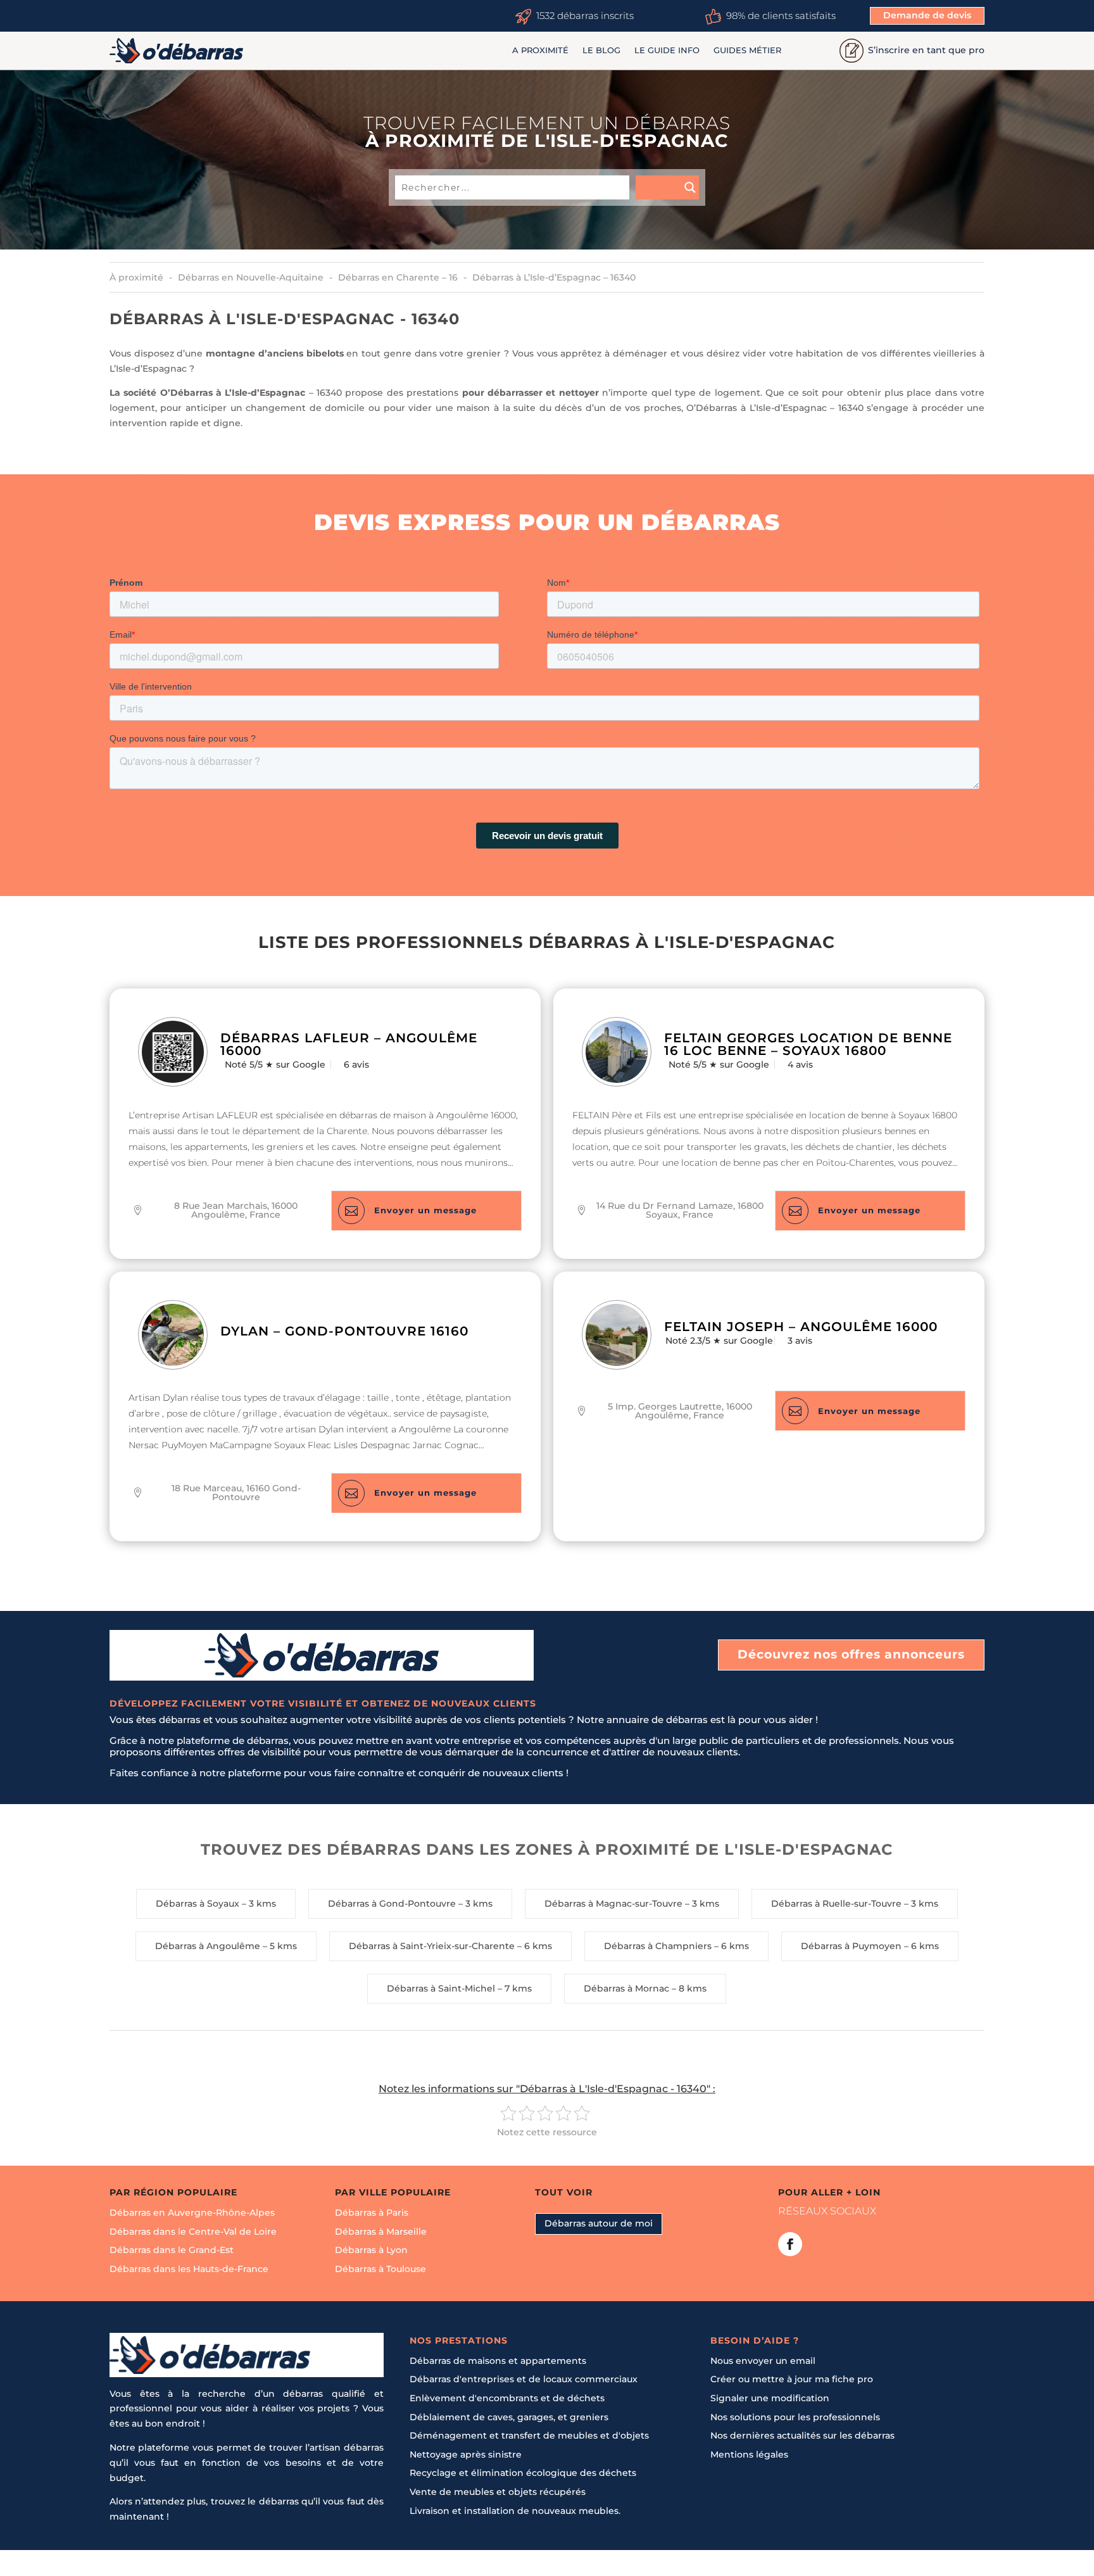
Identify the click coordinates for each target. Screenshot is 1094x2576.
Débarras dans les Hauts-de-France (189, 2269)
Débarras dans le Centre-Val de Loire (193, 2232)
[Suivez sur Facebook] (790, 2244)
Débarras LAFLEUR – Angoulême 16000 (349, 1044)
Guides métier (747, 50)
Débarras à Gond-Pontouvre (392, 1904)
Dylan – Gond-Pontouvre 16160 (344, 1331)
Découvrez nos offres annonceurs (851, 1654)
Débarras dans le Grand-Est (172, 2250)
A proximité (540, 50)
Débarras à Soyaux (198, 1904)
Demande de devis (927, 15)
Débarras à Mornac (626, 1988)
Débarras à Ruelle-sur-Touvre (836, 1904)
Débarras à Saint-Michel (441, 1988)
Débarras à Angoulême (208, 1946)
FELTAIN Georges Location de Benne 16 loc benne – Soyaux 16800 (808, 1044)
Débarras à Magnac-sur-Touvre (613, 1904)
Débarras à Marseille (381, 2232)
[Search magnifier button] (667, 187)
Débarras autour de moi (599, 2223)
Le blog (601, 50)
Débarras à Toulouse (380, 2269)
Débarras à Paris (372, 2213)
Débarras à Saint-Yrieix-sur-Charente (432, 1946)
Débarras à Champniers (658, 1946)
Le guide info (667, 50)
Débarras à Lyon (371, 2250)
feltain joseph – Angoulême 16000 (801, 1327)
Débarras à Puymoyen (851, 1946)
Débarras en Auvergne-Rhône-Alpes (192, 2213)
